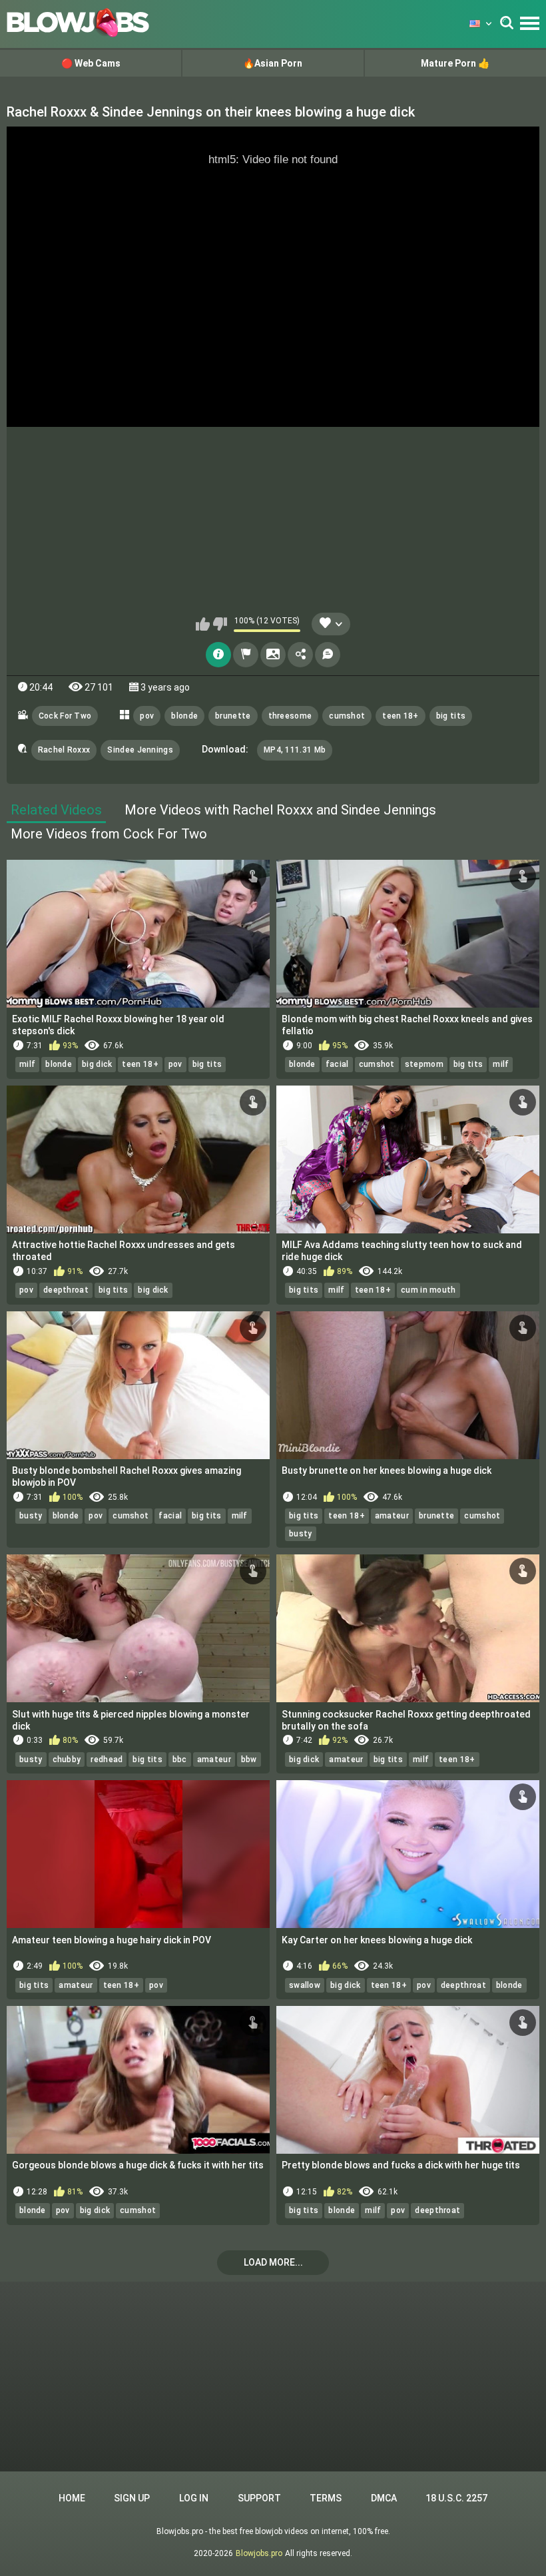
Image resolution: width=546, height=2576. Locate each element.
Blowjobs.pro (259, 2553)
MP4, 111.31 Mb (295, 750)
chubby (67, 1760)
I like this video (203, 624)
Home (72, 2498)
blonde (184, 716)
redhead (107, 1760)
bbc (180, 1760)
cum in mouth (428, 1290)
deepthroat (66, 1290)
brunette (233, 716)
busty (31, 1516)
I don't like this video (220, 624)
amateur (392, 1516)
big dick (97, 1064)
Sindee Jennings (140, 750)
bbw (249, 1760)
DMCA (384, 2498)
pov (147, 716)
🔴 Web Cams (91, 63)
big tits (451, 716)
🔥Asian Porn (273, 63)
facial (337, 1064)
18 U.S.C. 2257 (456, 2498)
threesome (290, 716)
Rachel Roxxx (64, 750)
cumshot (347, 716)
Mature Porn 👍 (455, 63)
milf (27, 1064)
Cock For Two (65, 716)
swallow (305, 1985)
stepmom (424, 1064)
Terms (326, 2498)
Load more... (273, 2262)
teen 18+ (400, 716)
